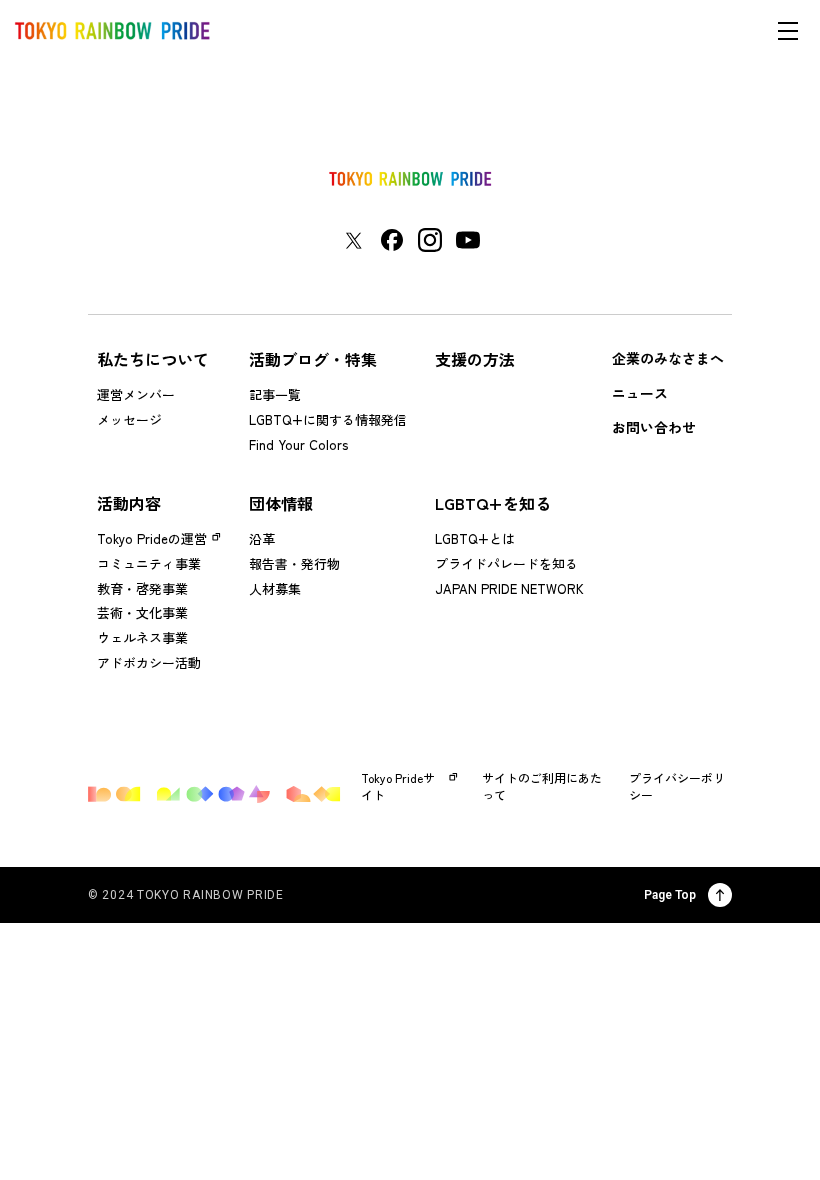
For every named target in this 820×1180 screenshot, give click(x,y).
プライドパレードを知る (506, 563)
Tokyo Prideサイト (398, 786)
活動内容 (129, 503)
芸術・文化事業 (142, 612)
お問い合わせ (654, 427)
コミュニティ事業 (149, 563)
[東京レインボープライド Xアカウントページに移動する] (353, 240)
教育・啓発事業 (142, 588)
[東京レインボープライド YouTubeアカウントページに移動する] (468, 240)
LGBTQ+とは (475, 538)
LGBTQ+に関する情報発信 (328, 419)
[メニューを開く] (788, 31)
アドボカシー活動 (149, 662)
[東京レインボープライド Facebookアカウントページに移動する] (392, 240)
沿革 (262, 538)
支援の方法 (475, 359)
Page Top (670, 895)
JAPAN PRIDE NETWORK (509, 588)
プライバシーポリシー (677, 786)
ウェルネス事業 (142, 637)
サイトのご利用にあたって (542, 786)
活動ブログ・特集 (313, 359)
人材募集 (275, 588)
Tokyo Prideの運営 (152, 538)
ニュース (640, 393)
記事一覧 (275, 394)
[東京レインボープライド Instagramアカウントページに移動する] (430, 240)
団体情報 (281, 503)
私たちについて (153, 359)
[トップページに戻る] (410, 179)
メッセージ (129, 419)
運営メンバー (136, 394)
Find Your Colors (298, 444)
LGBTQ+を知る (493, 503)
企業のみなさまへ (668, 358)
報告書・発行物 (294, 563)
